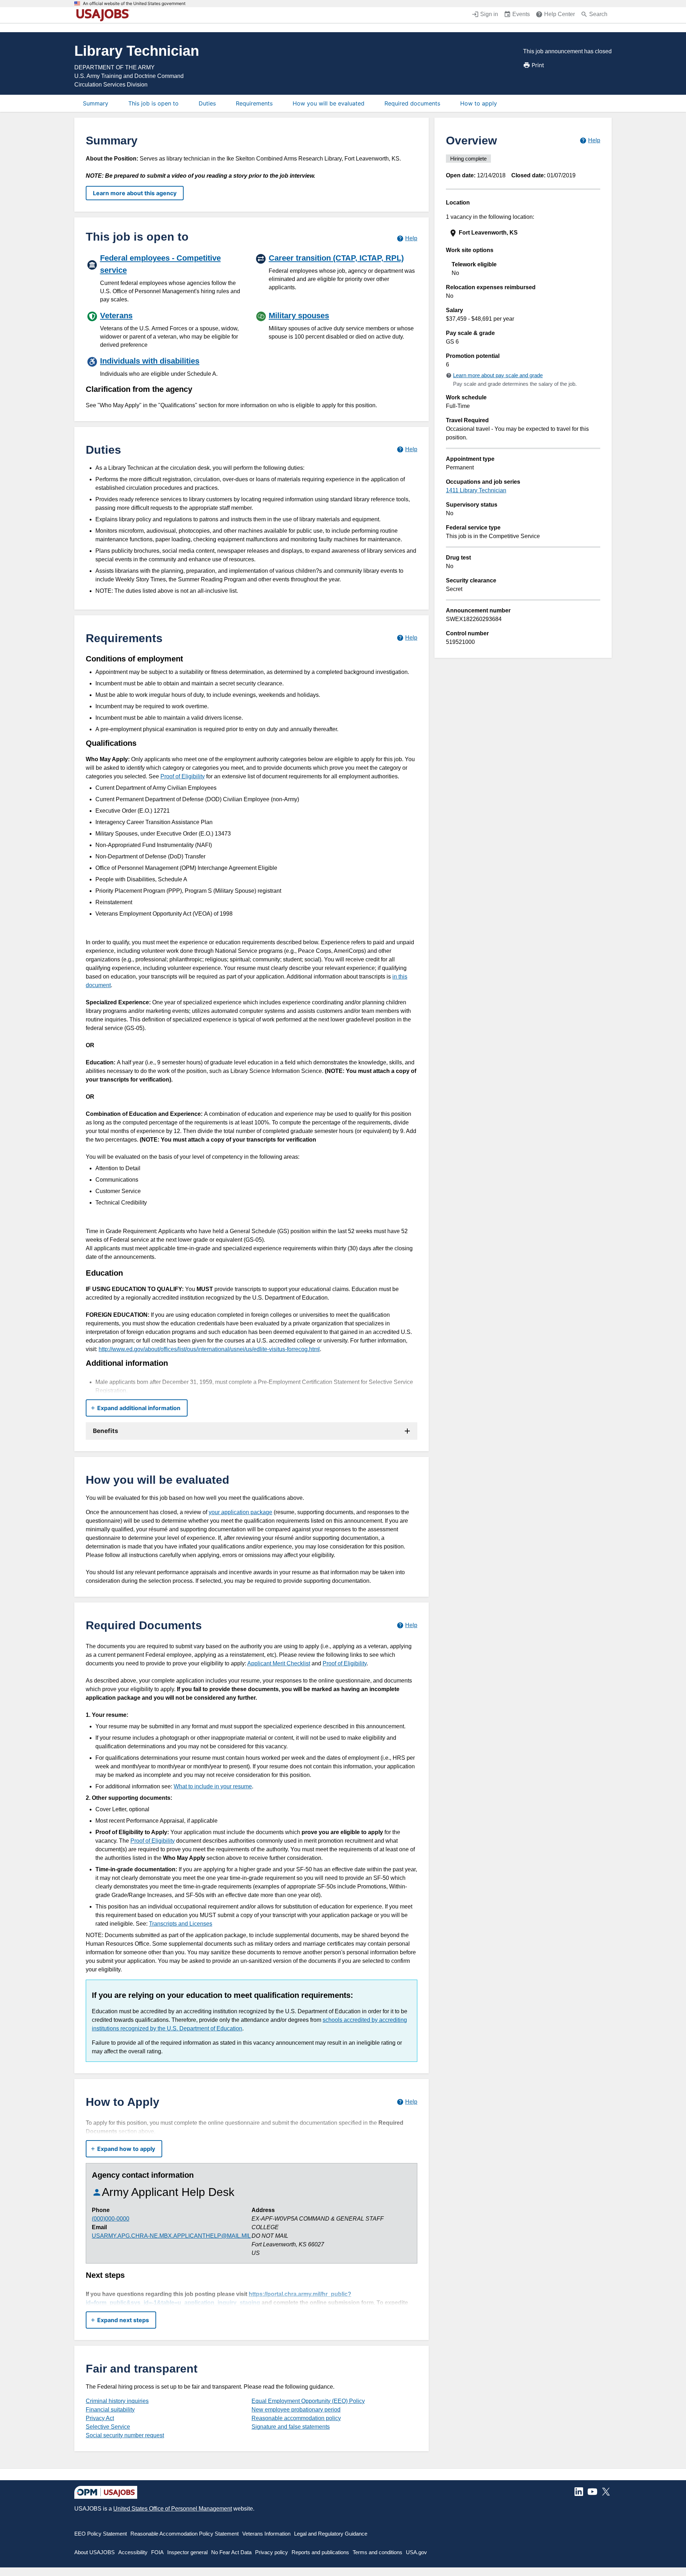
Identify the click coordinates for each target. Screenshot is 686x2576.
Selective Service (108, 2427)
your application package (240, 1512)
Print (538, 65)
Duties (207, 103)
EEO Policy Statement (101, 2534)
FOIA (157, 2552)
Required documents (412, 103)
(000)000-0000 (111, 2219)
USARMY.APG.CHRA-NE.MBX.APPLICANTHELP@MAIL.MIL (171, 2236)
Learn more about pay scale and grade (498, 375)
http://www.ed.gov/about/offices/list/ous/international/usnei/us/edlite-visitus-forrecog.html (209, 1349)
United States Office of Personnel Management (173, 2509)
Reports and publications (320, 2552)
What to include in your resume (213, 1786)
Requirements (254, 103)
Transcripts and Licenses (181, 1924)
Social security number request (125, 2435)
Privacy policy (272, 2552)
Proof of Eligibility (183, 776)
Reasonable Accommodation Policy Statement (185, 2534)
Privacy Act (100, 2418)
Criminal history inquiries (117, 2401)
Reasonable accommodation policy (296, 2418)
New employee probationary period (296, 2410)
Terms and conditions (377, 2552)
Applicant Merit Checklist (279, 1663)
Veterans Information (266, 2534)
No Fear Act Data (231, 2552)
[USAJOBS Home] (104, 15)
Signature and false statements (291, 2427)
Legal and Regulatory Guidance (331, 2534)
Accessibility (133, 2552)
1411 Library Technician (476, 490)
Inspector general (187, 2552)
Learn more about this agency (135, 193)
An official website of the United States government (134, 4)
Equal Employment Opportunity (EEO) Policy (308, 2401)
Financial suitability (110, 2410)
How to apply (479, 103)
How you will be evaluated (329, 103)
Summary (96, 103)
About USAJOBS (95, 2552)
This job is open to (153, 103)
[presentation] (524, 233)
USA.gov (416, 2552)
